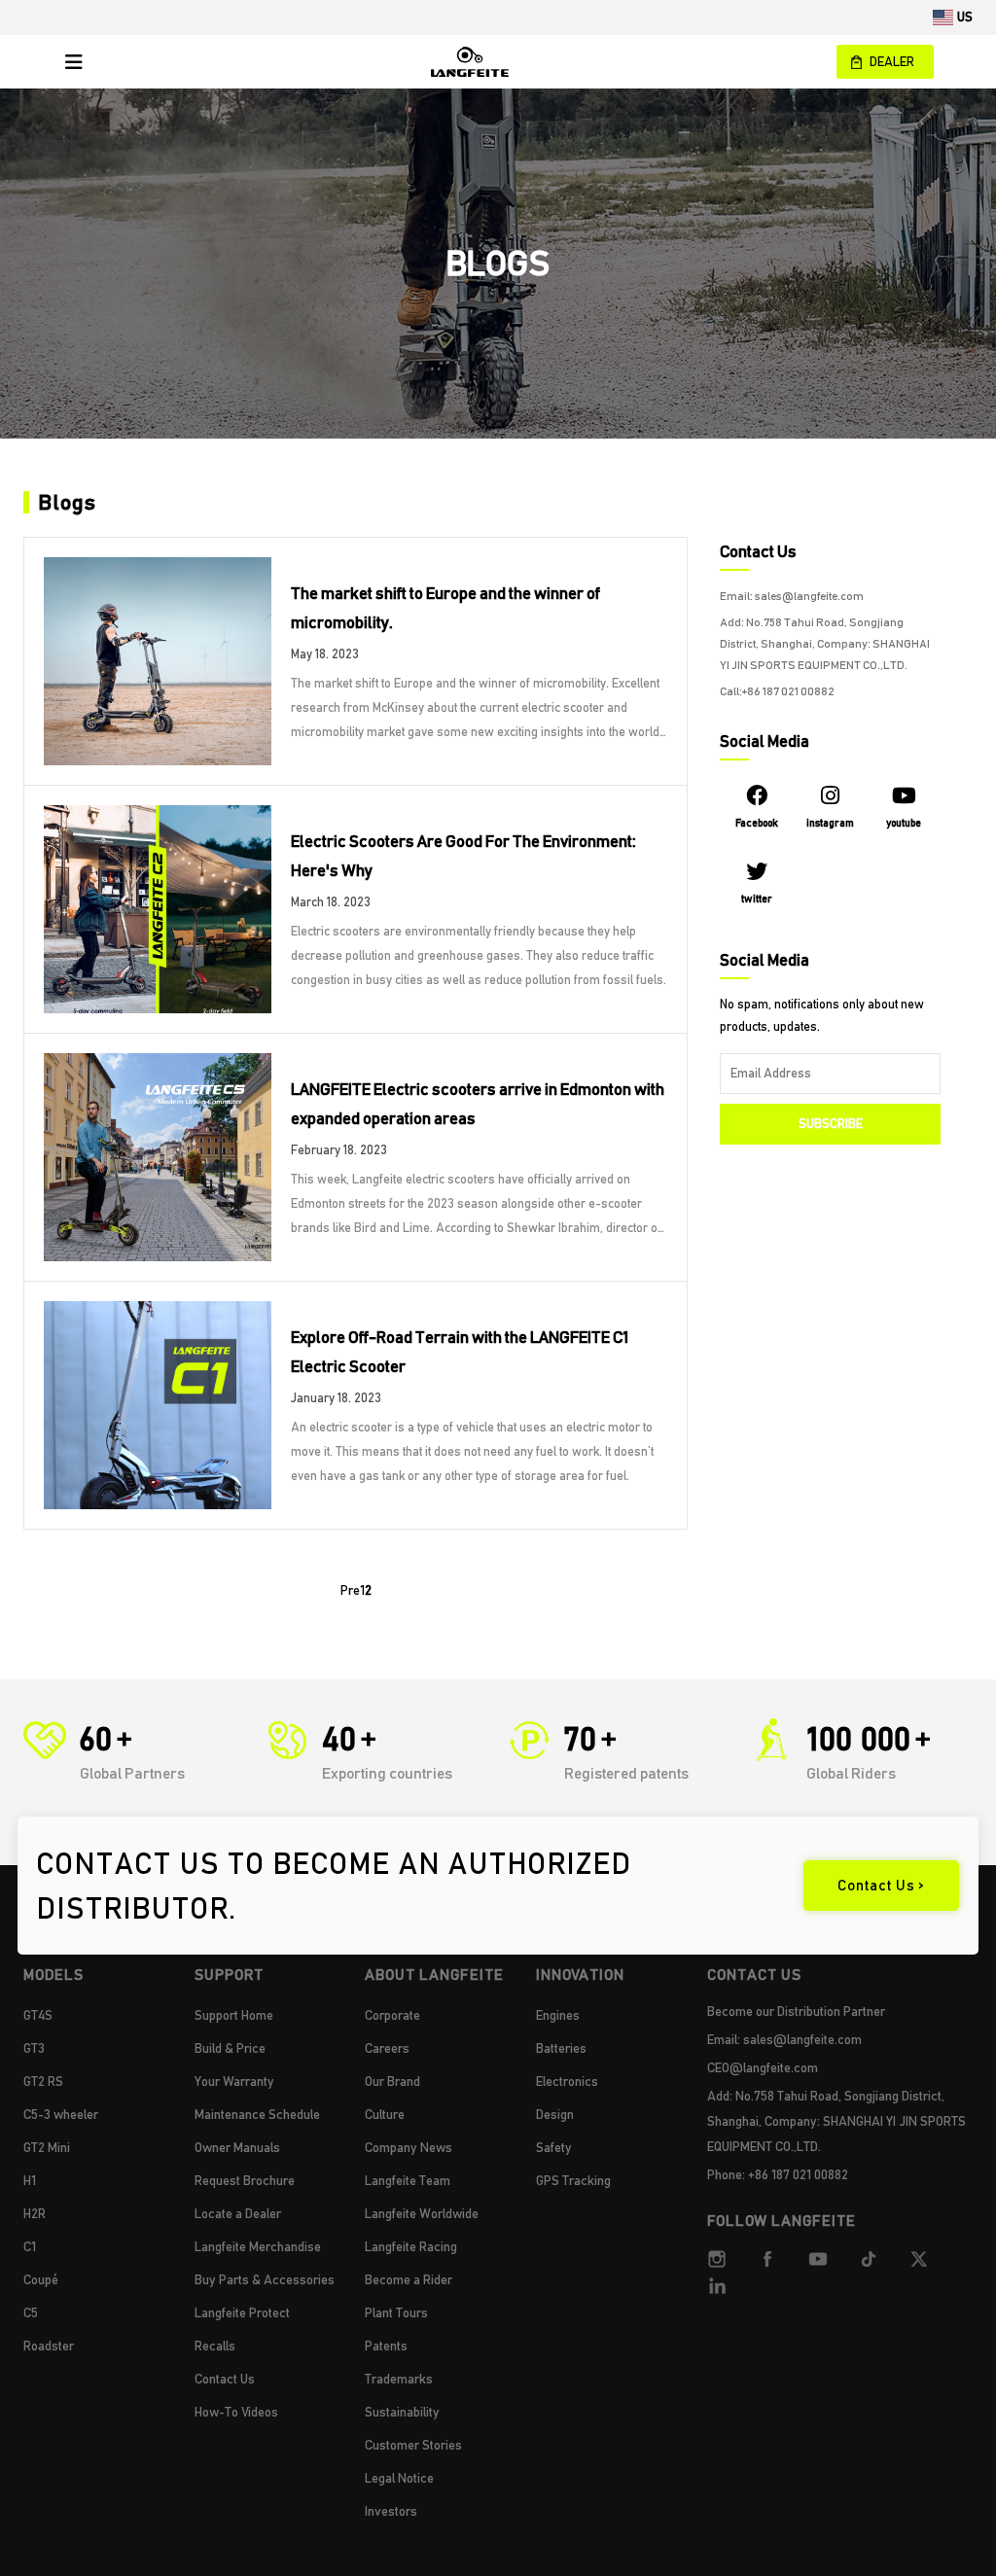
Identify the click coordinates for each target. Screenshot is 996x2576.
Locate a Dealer (238, 2213)
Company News (409, 2147)
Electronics (567, 2081)
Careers (387, 2048)
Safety (554, 2147)
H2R (35, 2213)
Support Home (234, 2015)
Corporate (392, 2015)
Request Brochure (245, 2180)
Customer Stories (413, 2445)
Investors (391, 2511)
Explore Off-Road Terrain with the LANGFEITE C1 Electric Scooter (460, 1352)
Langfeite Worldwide (422, 2213)
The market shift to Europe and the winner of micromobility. (445, 608)
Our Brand (392, 2081)
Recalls (215, 2346)
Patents (386, 2346)
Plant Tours (396, 2312)
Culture (385, 2114)
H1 (30, 2180)
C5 (31, 2312)
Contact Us (225, 2379)
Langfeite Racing (411, 2246)
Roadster (49, 2346)
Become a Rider (409, 2279)
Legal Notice (399, 2478)
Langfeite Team (408, 2180)
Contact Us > (881, 1886)
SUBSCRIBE (831, 1124)
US (965, 17)
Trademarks (399, 2379)
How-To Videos (236, 2412)
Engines (558, 2015)
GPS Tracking (573, 2180)
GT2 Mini (47, 2147)
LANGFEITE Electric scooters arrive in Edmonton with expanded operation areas (478, 1104)
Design (555, 2114)
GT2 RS (43, 2081)
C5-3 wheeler (61, 2114)
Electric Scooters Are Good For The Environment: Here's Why (463, 856)
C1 (30, 2246)
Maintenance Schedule (257, 2114)
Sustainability (402, 2412)
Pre (350, 1590)
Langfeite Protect (242, 2312)
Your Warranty (234, 2081)
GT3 (34, 2048)
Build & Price (230, 2048)
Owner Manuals (237, 2147)
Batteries (561, 2048)
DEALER (892, 62)
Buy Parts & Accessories (265, 2279)
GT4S (38, 2015)
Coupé (41, 2279)
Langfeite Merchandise (258, 2246)
